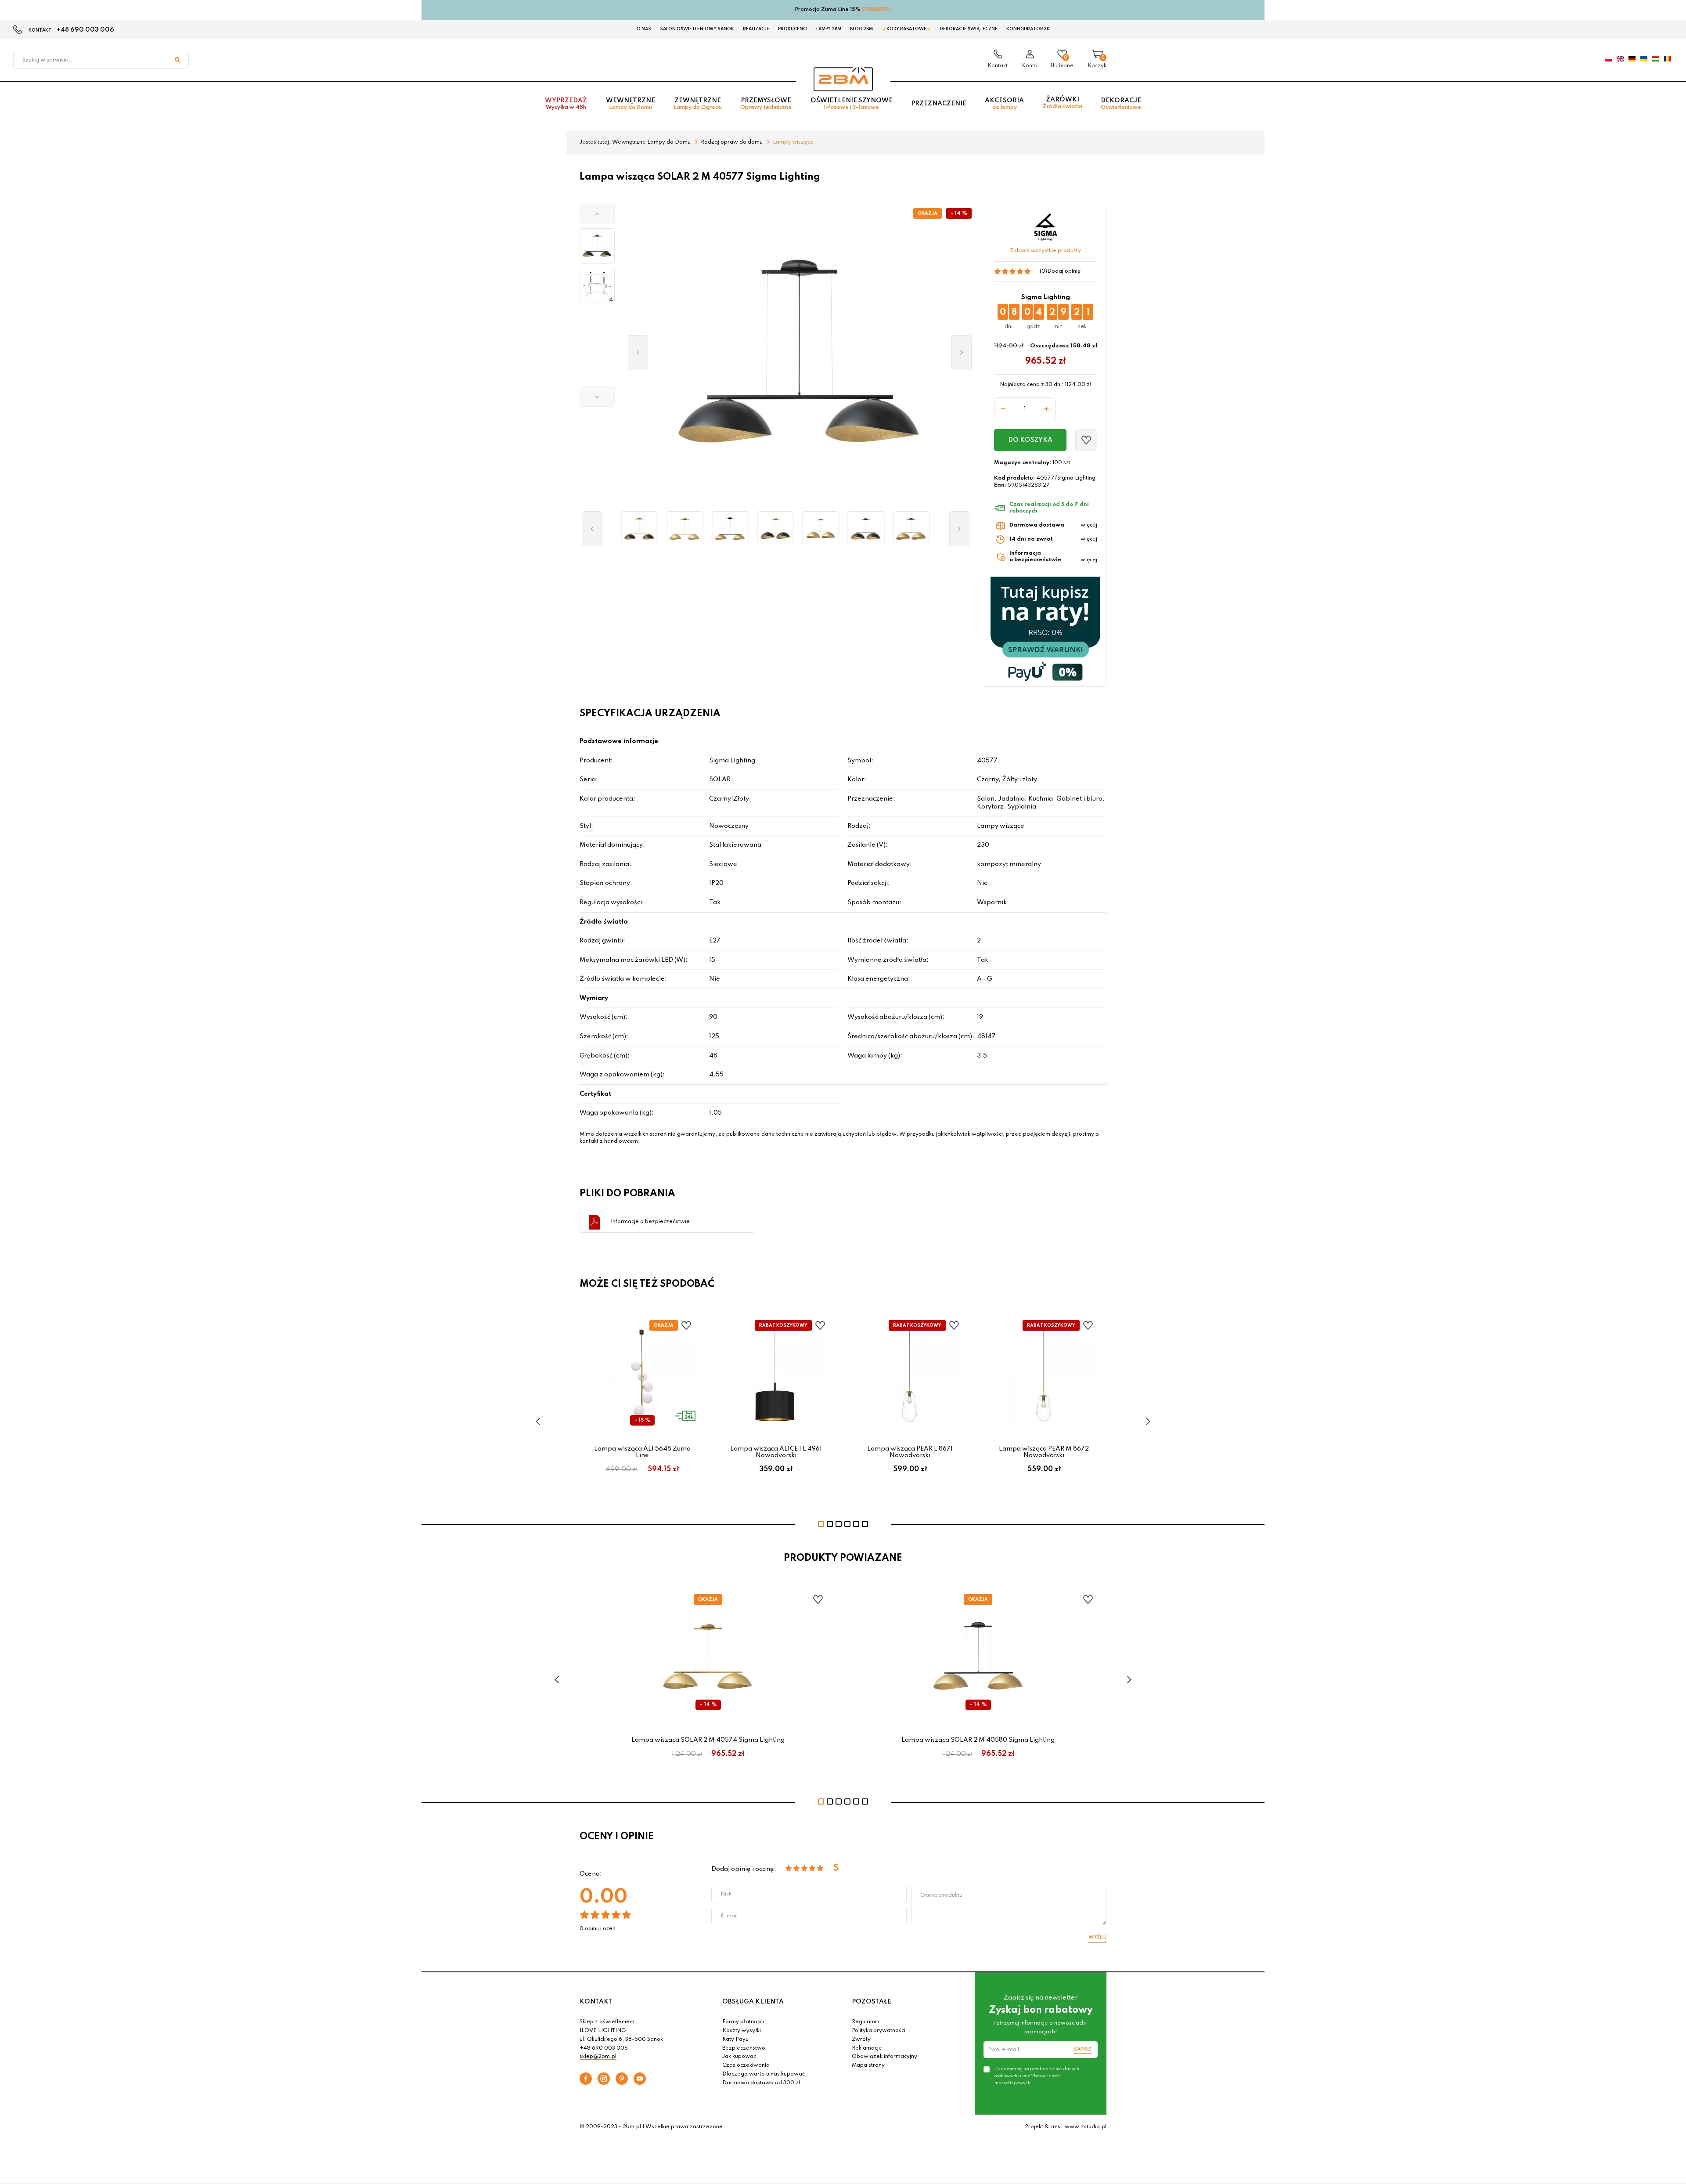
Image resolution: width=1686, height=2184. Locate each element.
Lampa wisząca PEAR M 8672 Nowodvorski (1044, 1452)
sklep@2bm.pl (598, 2057)
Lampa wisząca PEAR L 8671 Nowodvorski (910, 1452)
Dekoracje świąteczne (969, 29)
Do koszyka (1030, 440)
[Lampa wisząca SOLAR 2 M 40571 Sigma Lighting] (639, 529)
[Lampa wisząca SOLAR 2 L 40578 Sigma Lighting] (866, 529)
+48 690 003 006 (85, 30)
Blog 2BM (861, 29)
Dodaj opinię (1064, 271)
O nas (644, 29)
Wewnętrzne (630, 104)
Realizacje (756, 29)
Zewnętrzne (698, 104)
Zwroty (861, 2040)
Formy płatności (743, 2022)
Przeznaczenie (939, 104)
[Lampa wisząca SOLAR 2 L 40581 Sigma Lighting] (911, 529)
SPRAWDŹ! (877, 10)
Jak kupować (739, 2057)
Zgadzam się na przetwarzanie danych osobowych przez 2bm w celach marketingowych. (1037, 2076)
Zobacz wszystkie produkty (1045, 251)
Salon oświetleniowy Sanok (697, 29)
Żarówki (1063, 103)
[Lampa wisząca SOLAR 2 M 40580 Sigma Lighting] (730, 529)
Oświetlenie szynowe (852, 104)
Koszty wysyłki (742, 2031)
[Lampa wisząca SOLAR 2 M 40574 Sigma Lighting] (685, 529)
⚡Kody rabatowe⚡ (906, 29)
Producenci (793, 29)
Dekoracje (1121, 104)
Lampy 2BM (829, 29)
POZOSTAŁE (872, 2002)
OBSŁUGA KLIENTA (753, 2002)
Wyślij (1097, 1937)
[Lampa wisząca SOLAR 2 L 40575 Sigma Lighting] (821, 529)
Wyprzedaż (566, 104)
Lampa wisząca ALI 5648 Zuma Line (642, 1452)
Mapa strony (868, 2065)
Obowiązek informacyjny (884, 2057)
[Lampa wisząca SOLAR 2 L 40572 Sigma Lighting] (776, 529)
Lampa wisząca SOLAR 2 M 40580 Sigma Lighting (978, 1740)
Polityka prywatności (879, 2031)
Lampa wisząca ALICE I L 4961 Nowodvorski (776, 1452)
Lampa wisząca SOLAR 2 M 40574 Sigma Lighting (708, 1740)
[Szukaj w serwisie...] (177, 60)
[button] (597, 214)
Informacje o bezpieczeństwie (650, 1222)
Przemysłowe (766, 104)
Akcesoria (1004, 104)
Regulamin (866, 2022)
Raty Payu (735, 2040)
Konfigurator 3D (1028, 29)
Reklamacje (867, 2048)
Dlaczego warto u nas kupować (764, 2074)
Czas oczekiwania (746, 2065)
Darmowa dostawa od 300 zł (761, 2083)
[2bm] (843, 79)
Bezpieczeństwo (744, 2048)
